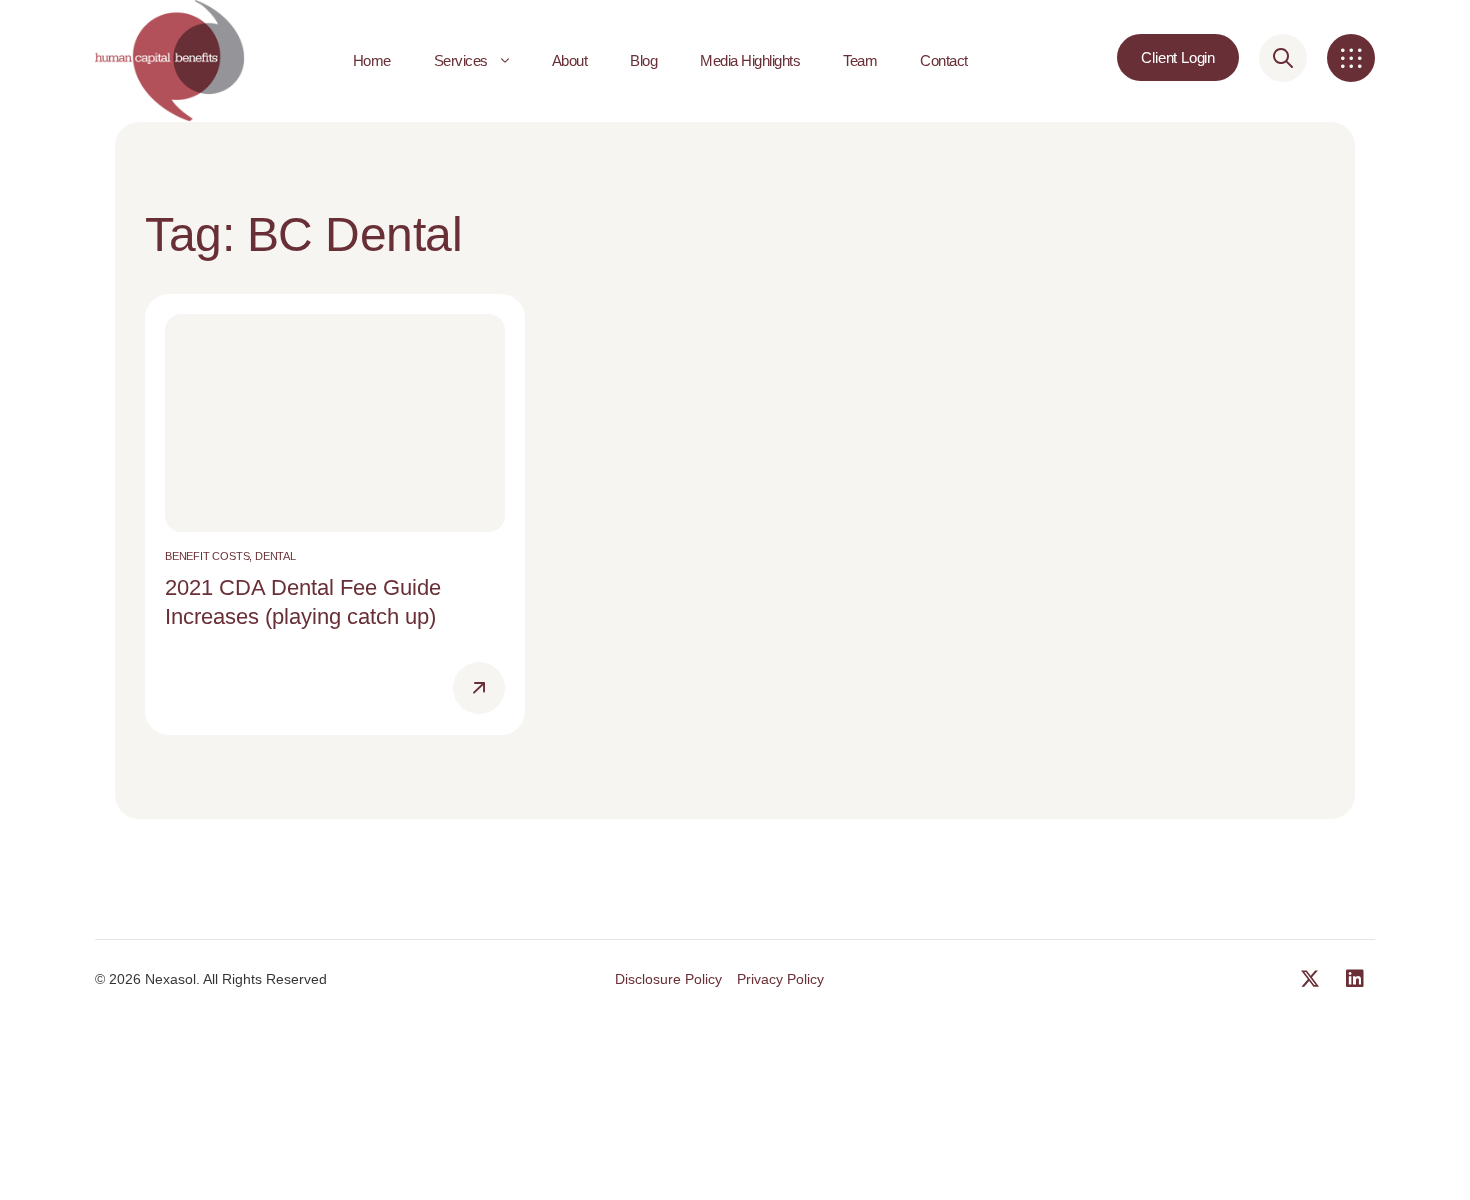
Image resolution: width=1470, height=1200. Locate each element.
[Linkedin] (1355, 979)
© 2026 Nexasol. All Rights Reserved (211, 979)
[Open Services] (505, 61)
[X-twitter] (1310, 979)
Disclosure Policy (668, 979)
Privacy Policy (780, 979)
